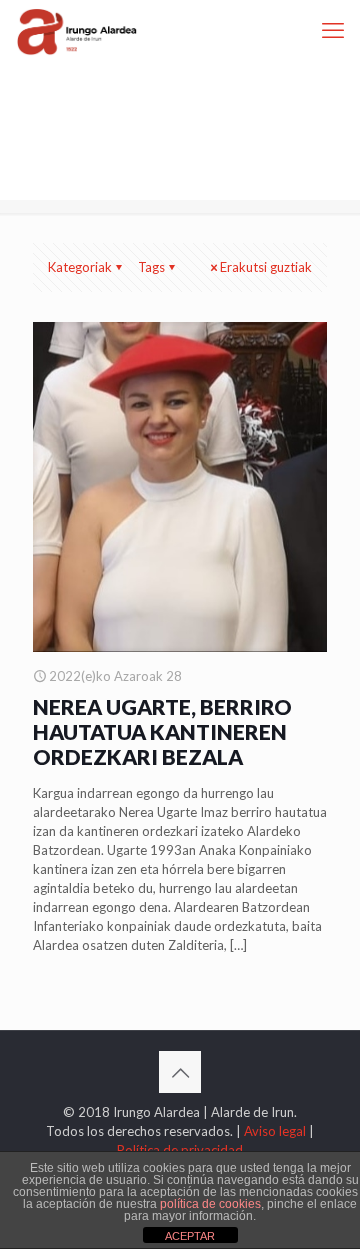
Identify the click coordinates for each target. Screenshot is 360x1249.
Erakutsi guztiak (266, 267)
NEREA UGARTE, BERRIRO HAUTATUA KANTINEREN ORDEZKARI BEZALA (162, 731)
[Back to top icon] (180, 1072)
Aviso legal (275, 1131)
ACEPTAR (190, 1236)
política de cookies (210, 1204)
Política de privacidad (180, 1150)
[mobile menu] (333, 30)
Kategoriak (80, 267)
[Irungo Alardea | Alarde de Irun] (77, 30)
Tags (151, 267)
